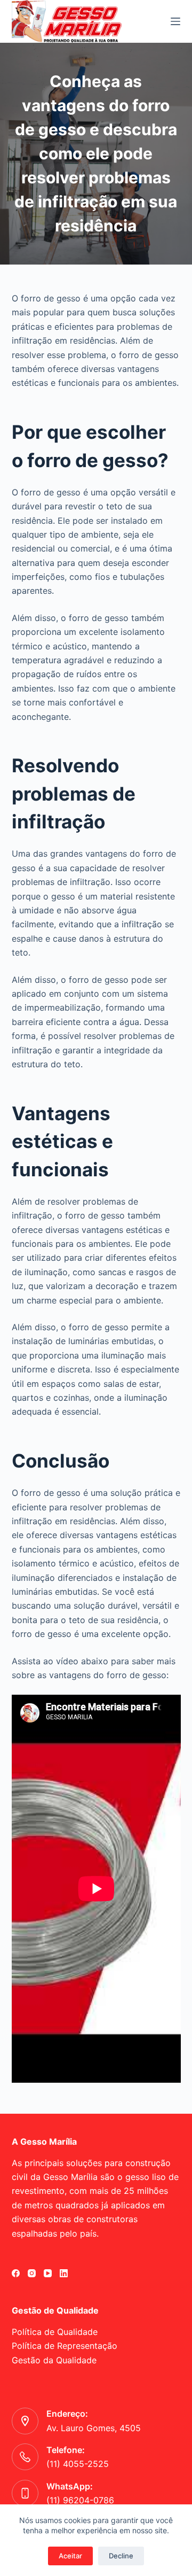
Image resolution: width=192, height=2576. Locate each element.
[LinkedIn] (64, 2273)
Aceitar (70, 2556)
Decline (121, 2556)
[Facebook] (16, 2273)
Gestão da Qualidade (54, 2360)
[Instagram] (32, 2273)
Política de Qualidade (55, 2332)
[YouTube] (48, 2273)
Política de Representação (65, 2346)
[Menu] (175, 21)
